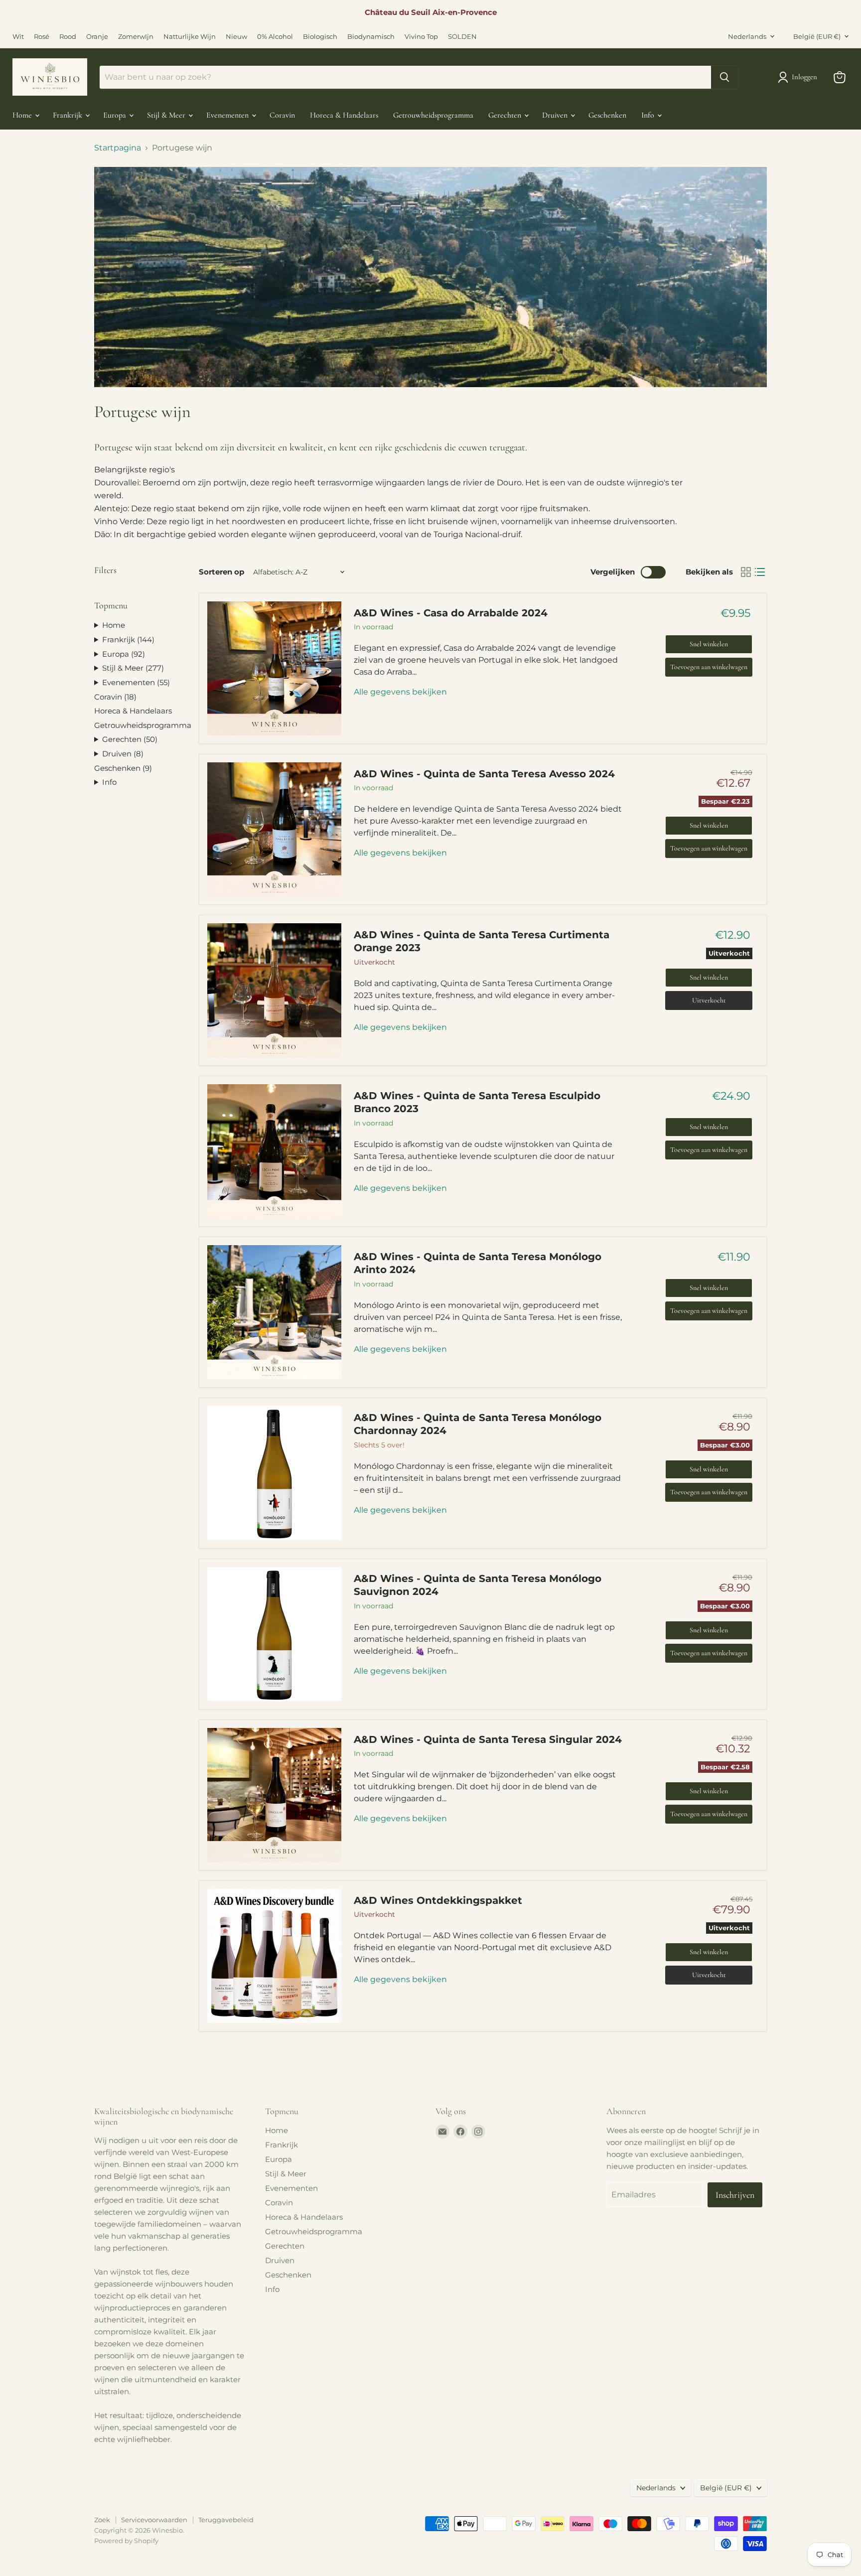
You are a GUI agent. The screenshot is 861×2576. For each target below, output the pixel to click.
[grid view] (746, 572)
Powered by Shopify (126, 2541)
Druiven (556, 115)
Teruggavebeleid (226, 2520)
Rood (68, 37)
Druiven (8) (123, 754)
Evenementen (228, 115)
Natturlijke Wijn (190, 37)
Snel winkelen (709, 644)
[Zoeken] (724, 77)
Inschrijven (735, 2195)
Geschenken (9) (123, 768)
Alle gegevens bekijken (400, 692)
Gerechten (506, 115)
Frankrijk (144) (128, 640)
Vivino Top (421, 37)
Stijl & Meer (167, 115)
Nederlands (747, 36)
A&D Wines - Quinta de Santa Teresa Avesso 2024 (484, 774)
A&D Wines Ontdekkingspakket (438, 1900)
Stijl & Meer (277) (133, 668)
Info (649, 115)
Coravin (282, 115)
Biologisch (320, 37)
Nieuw (236, 37)
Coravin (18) (115, 697)
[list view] (760, 572)
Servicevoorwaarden (154, 2520)
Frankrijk (69, 115)
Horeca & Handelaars (344, 115)
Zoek (102, 2520)
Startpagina (118, 148)
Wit (18, 37)
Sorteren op (221, 572)
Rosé (42, 37)
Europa (116, 115)
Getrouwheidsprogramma (433, 115)
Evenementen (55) (136, 682)
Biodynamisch (371, 37)
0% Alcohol (275, 37)
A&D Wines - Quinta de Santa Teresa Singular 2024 (488, 1739)
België (817, 36)
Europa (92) (124, 654)
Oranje (97, 37)
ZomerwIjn (136, 37)
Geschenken (607, 115)
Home (23, 115)
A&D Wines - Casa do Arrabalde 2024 (451, 613)
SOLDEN (462, 37)
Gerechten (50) (130, 739)
